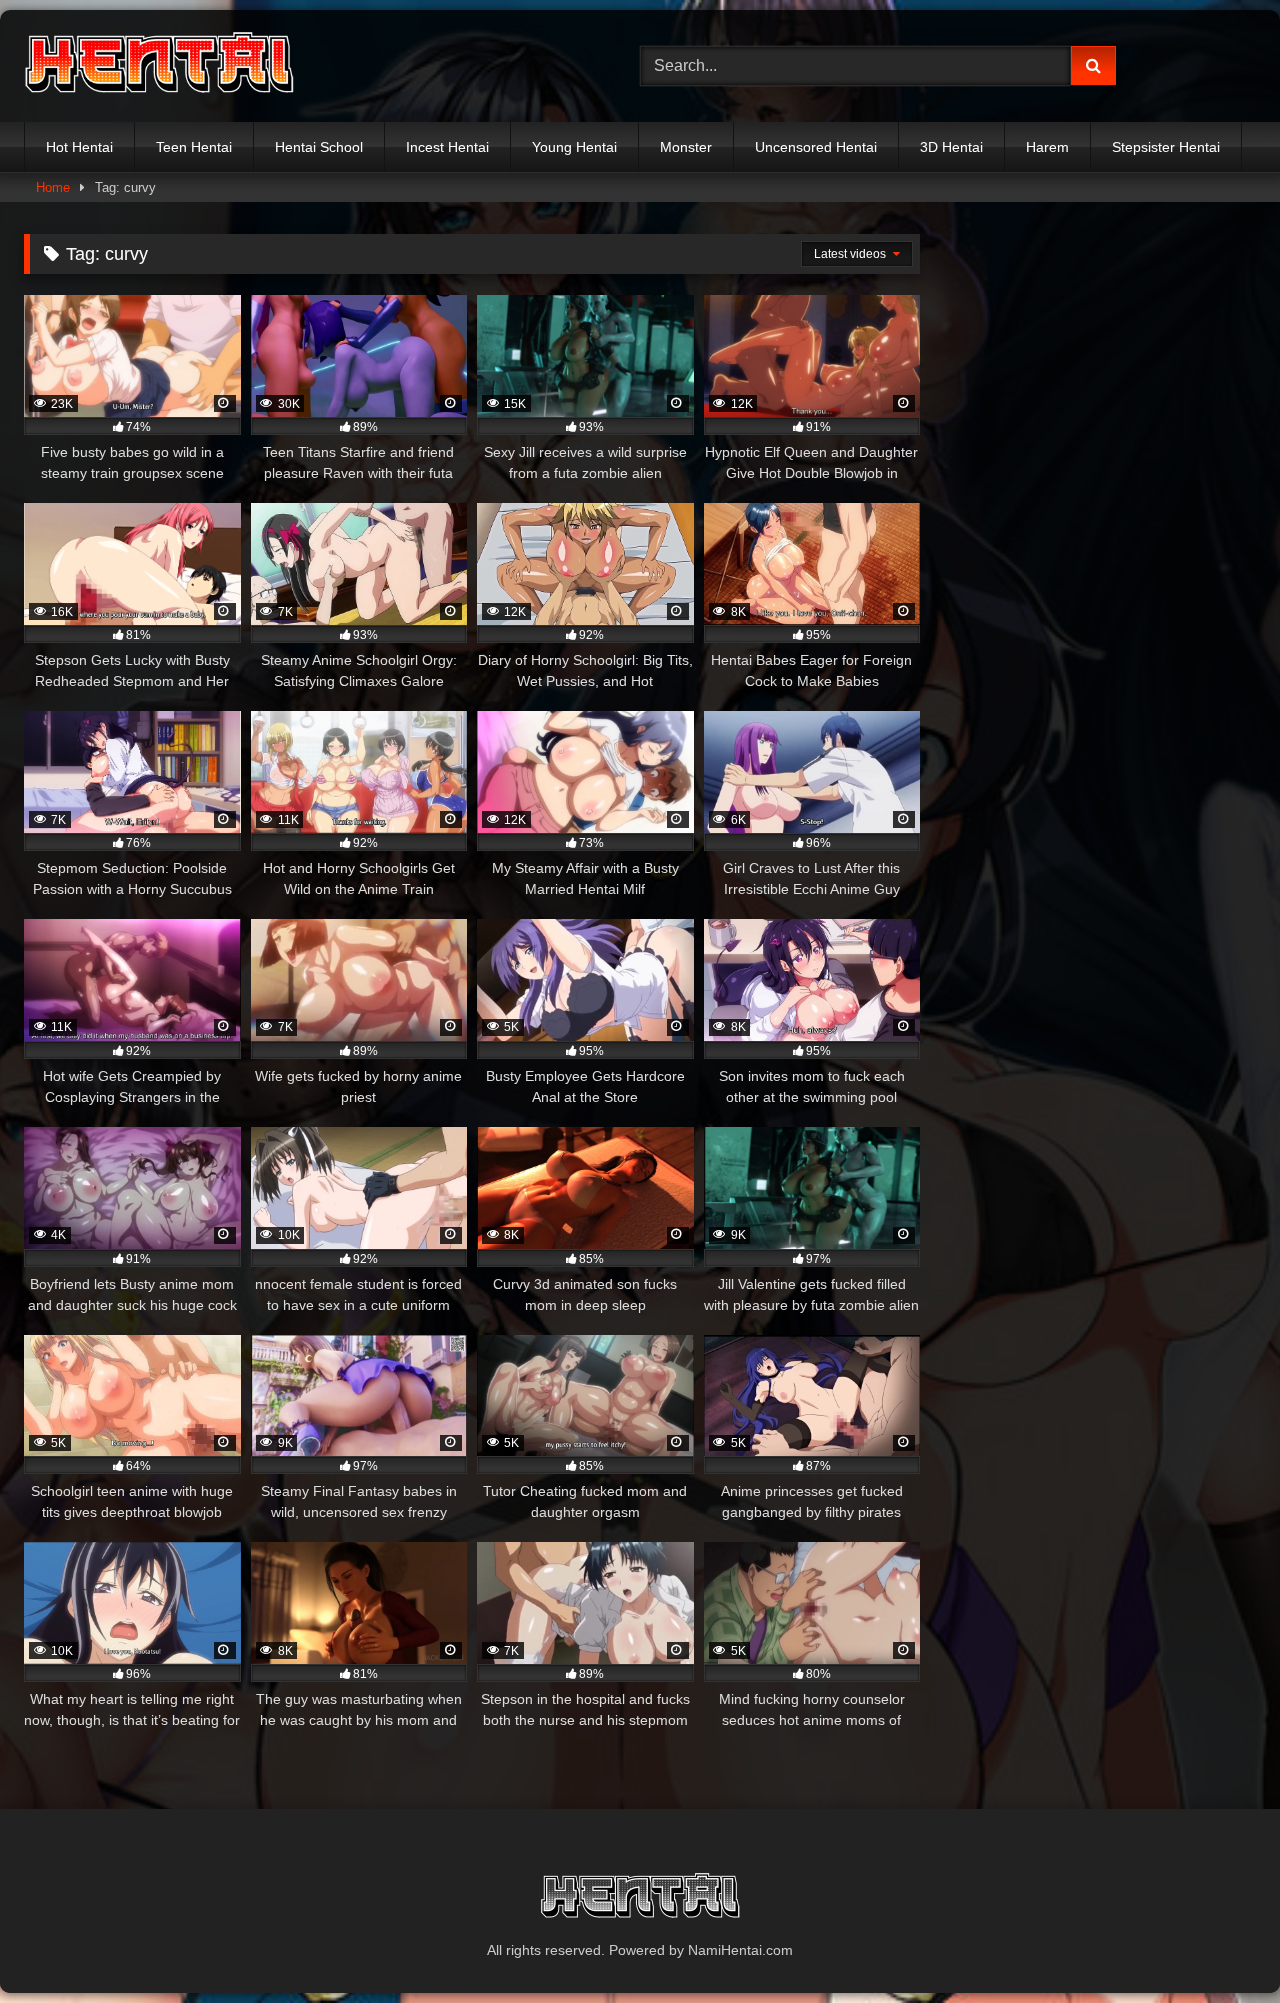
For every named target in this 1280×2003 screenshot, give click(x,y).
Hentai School (319, 147)
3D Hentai (951, 147)
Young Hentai (574, 147)
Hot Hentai (79, 147)
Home (53, 187)
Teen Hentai (194, 147)
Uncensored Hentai (816, 147)
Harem (1047, 147)
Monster (686, 147)
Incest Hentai (447, 147)
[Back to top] (1218, 1943)
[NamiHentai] (159, 66)
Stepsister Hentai (1166, 147)
